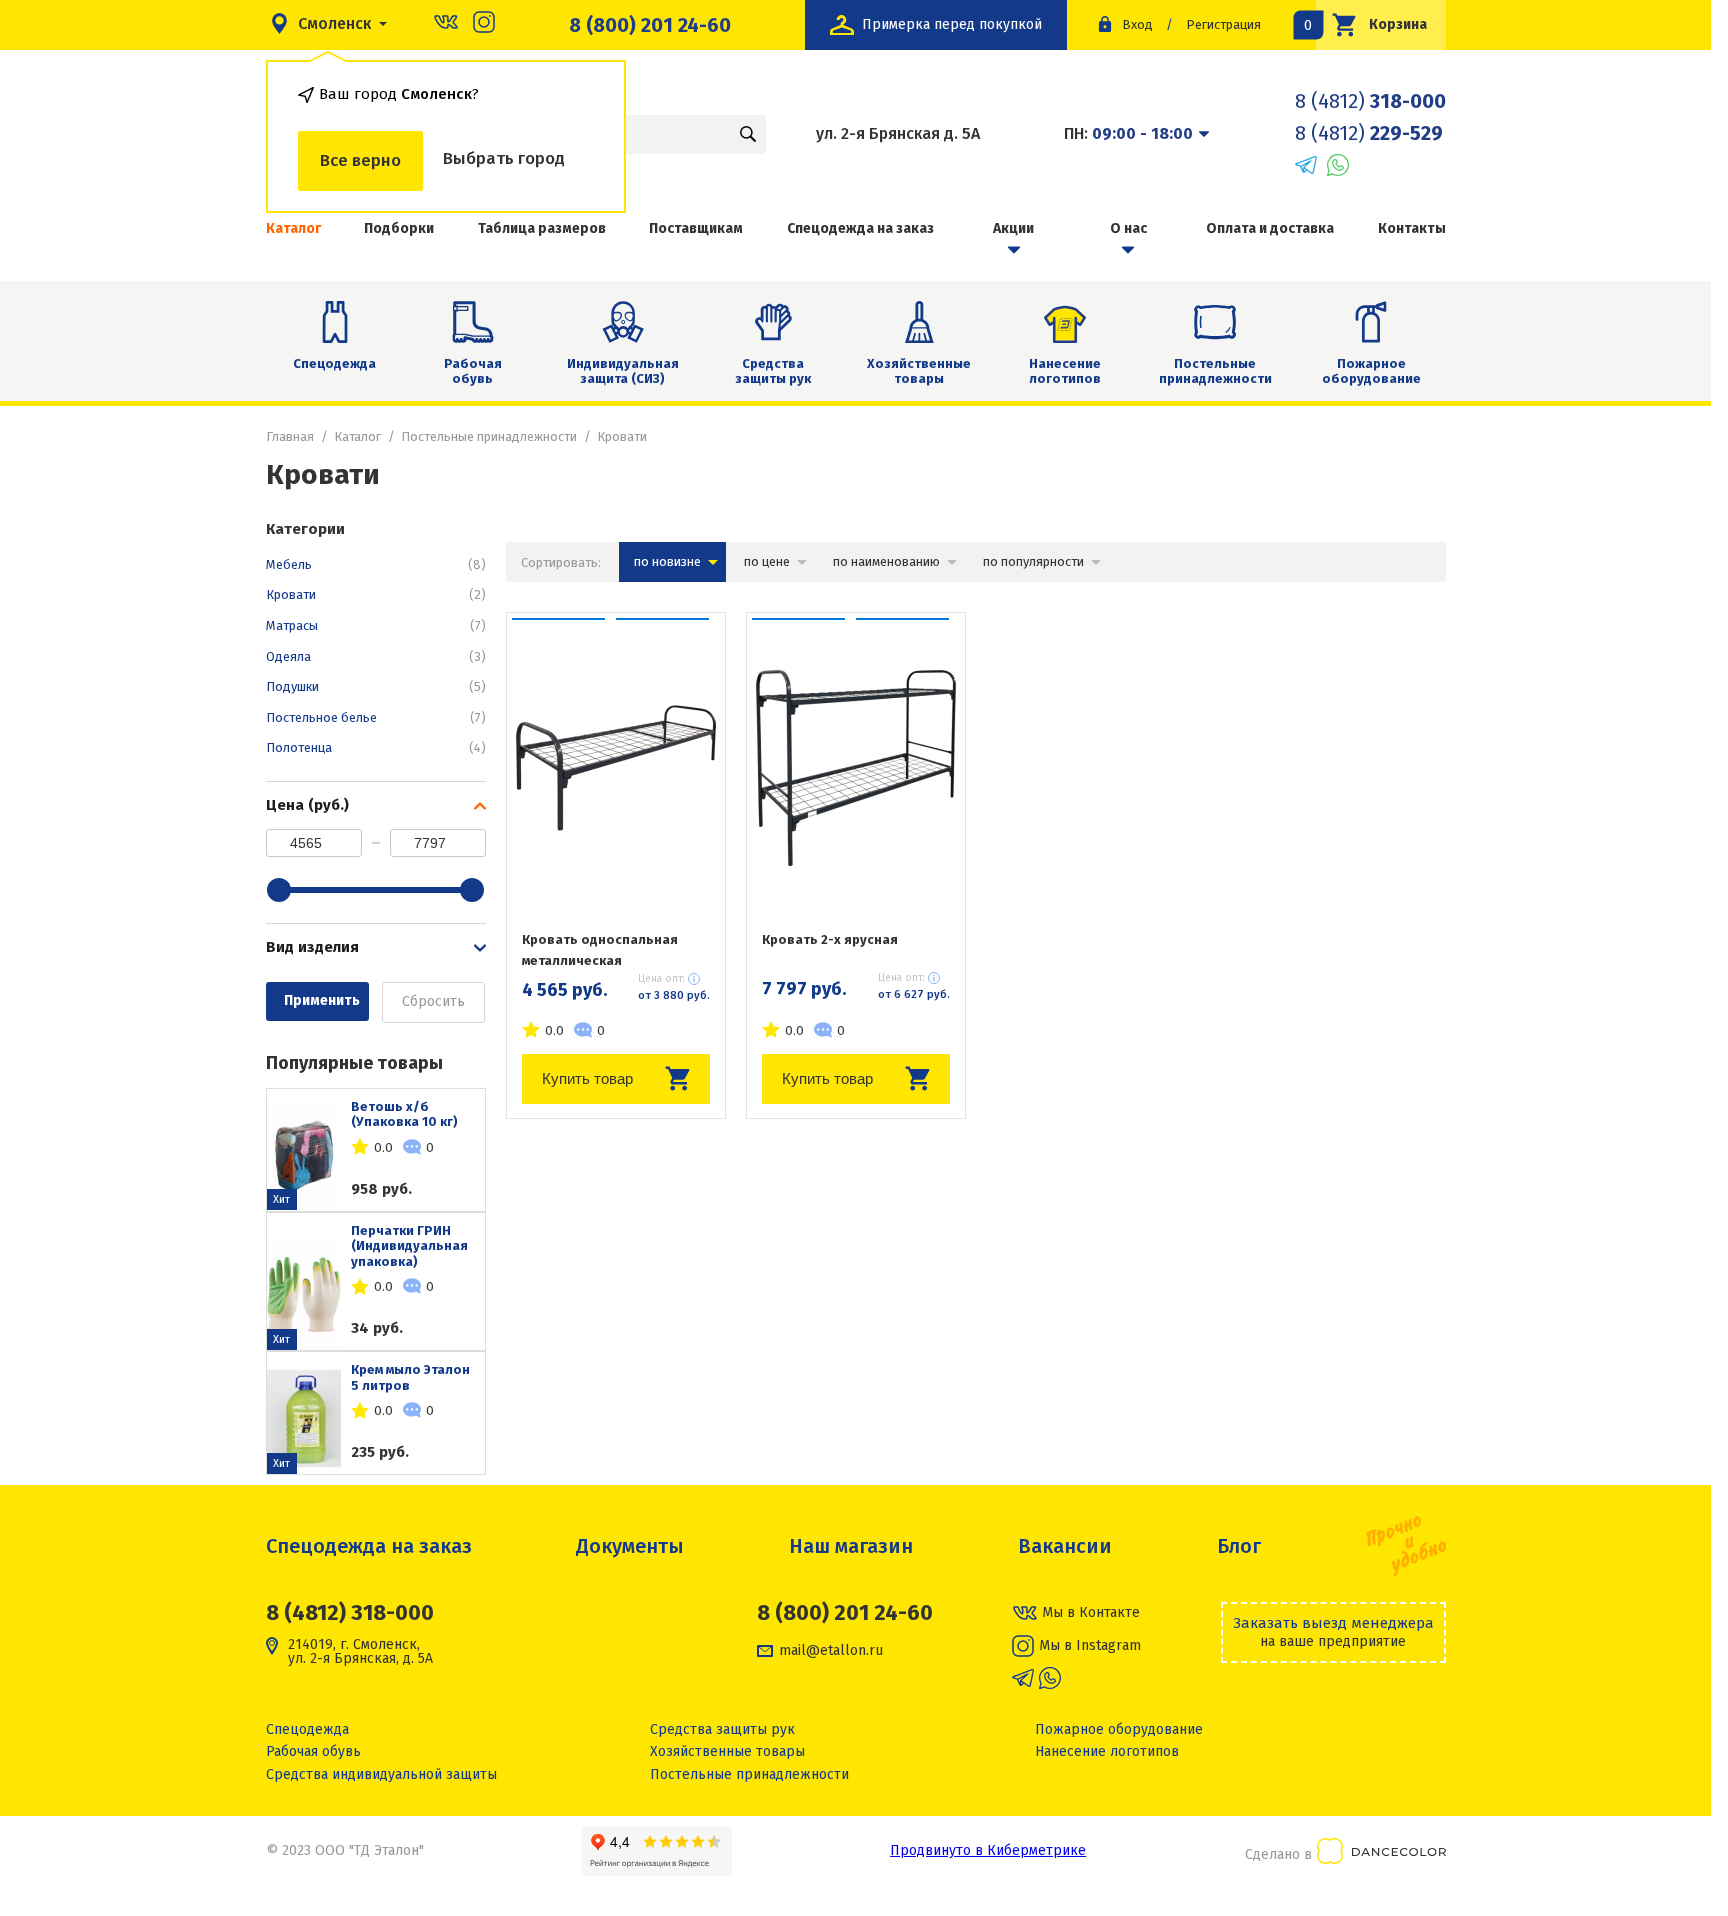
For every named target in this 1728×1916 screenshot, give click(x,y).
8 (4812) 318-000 (350, 1612)
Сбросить (433, 1001)
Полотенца (376, 747)
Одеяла (376, 656)
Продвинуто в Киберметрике (988, 1850)
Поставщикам (696, 228)
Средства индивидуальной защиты (381, 1774)
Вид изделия (312, 947)
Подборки (399, 228)
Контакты (1412, 228)
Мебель (376, 564)
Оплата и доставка (1270, 228)
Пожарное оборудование (1371, 371)
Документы (630, 1546)
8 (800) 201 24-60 (650, 25)
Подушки (376, 686)
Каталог (357, 436)
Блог (1239, 1546)
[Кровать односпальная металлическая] (616, 768)
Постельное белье (376, 717)
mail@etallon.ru (831, 1651)
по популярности (1033, 561)
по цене (767, 561)
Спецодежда (334, 363)
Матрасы (376, 625)
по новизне (667, 561)
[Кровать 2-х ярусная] (856, 768)
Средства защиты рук (773, 371)
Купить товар (587, 1078)
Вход (1137, 24)
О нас (1128, 228)
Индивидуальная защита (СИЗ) (623, 371)
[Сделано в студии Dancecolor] (1381, 1854)
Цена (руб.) (307, 805)
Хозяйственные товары (919, 371)
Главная (290, 436)
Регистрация (1223, 24)
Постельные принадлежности (1215, 371)
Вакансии (1065, 1546)
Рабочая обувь (473, 371)
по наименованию (886, 561)
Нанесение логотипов (1065, 371)
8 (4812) (1370, 101)
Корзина (1372, 24)
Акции (1013, 228)
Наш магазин (851, 1546)
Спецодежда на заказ (860, 228)
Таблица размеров (542, 228)
